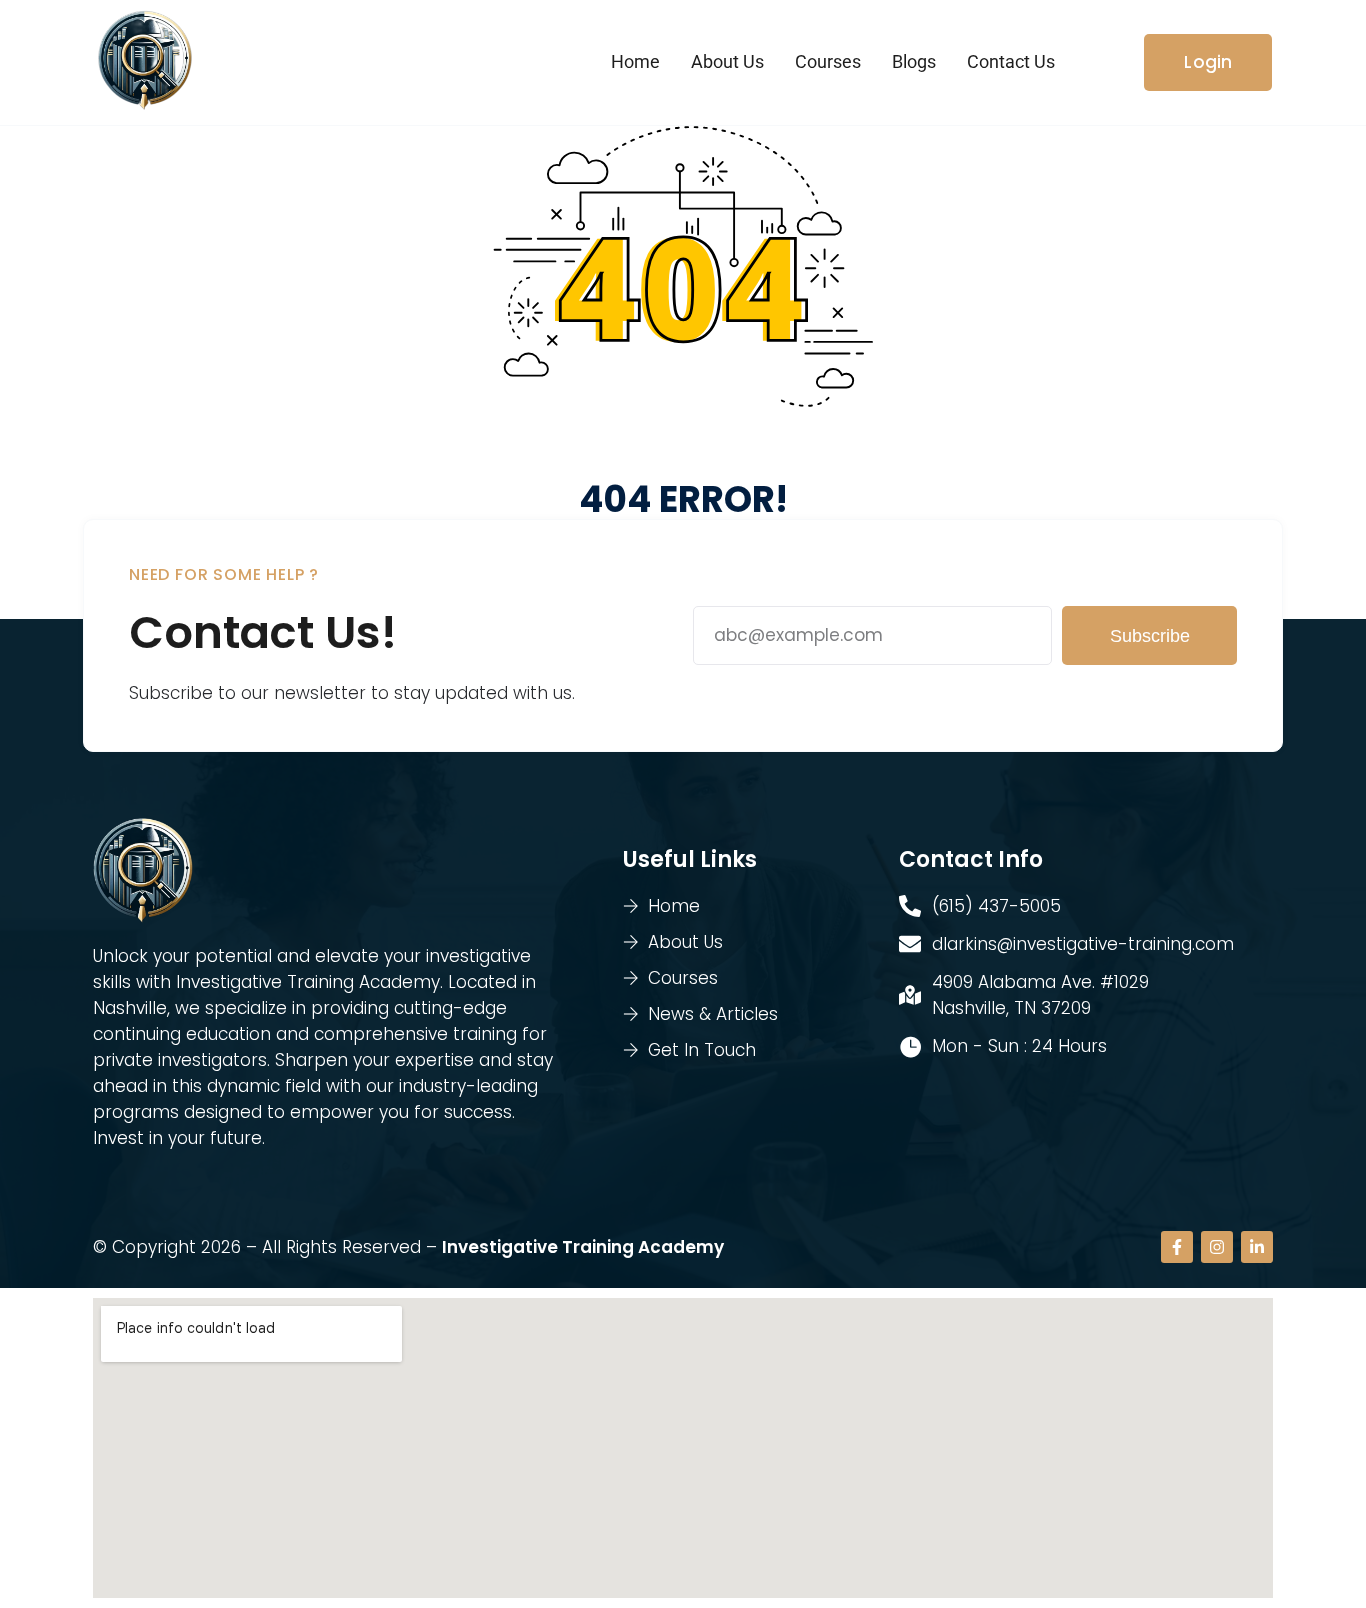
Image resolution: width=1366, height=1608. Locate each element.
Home (635, 61)
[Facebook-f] (1177, 1247)
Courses (828, 61)
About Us (727, 61)
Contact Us (1011, 61)
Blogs (914, 61)
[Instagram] (1217, 1247)
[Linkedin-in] (1257, 1247)
